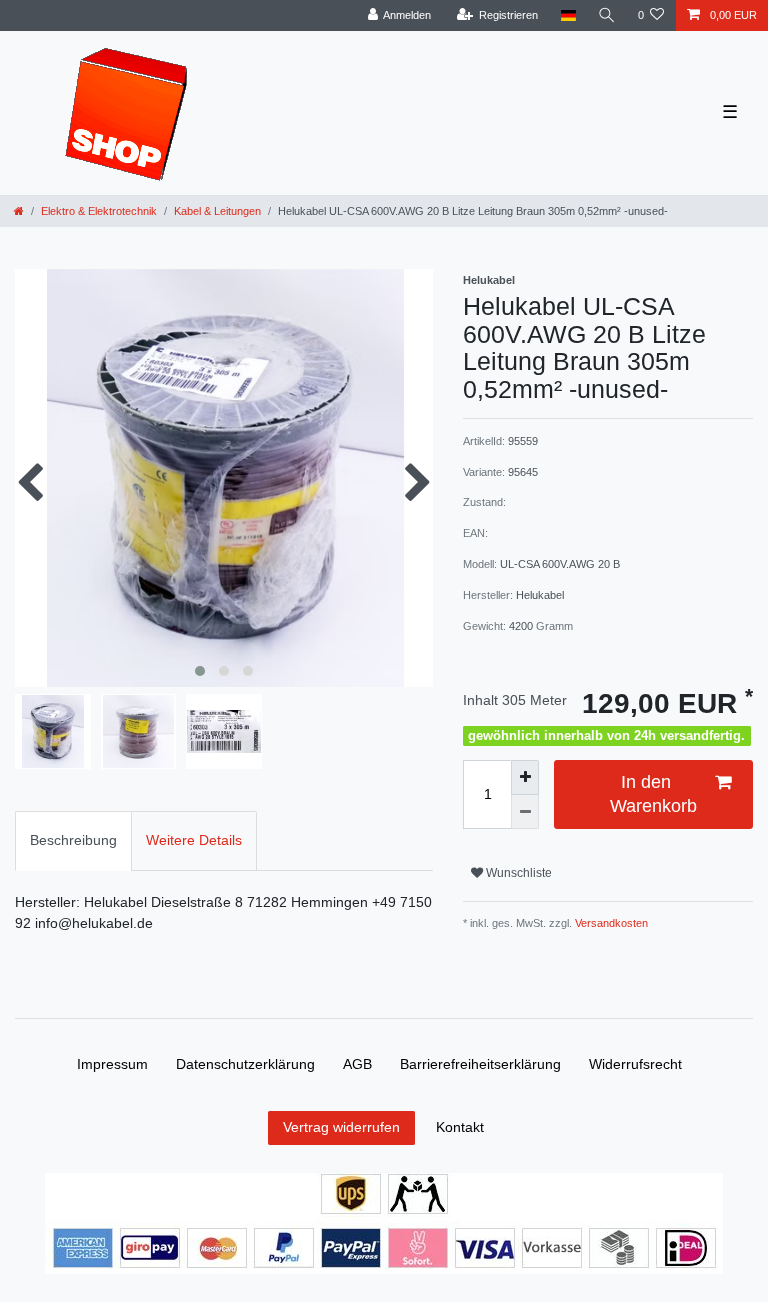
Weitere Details (194, 840)
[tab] (73, 840)
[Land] (567, 15)
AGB (357, 1064)
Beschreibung (73, 840)
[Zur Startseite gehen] (19, 211)
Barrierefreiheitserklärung (480, 1064)
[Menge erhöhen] (525, 777)
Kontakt (460, 1127)
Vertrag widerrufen (341, 1127)
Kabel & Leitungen (217, 211)
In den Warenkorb (653, 793)
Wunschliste (517, 873)
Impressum (112, 1064)
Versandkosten (610, 923)
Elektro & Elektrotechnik (99, 211)
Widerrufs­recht (635, 1064)
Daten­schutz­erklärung (245, 1064)
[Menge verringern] (525, 812)
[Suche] (607, 15)
